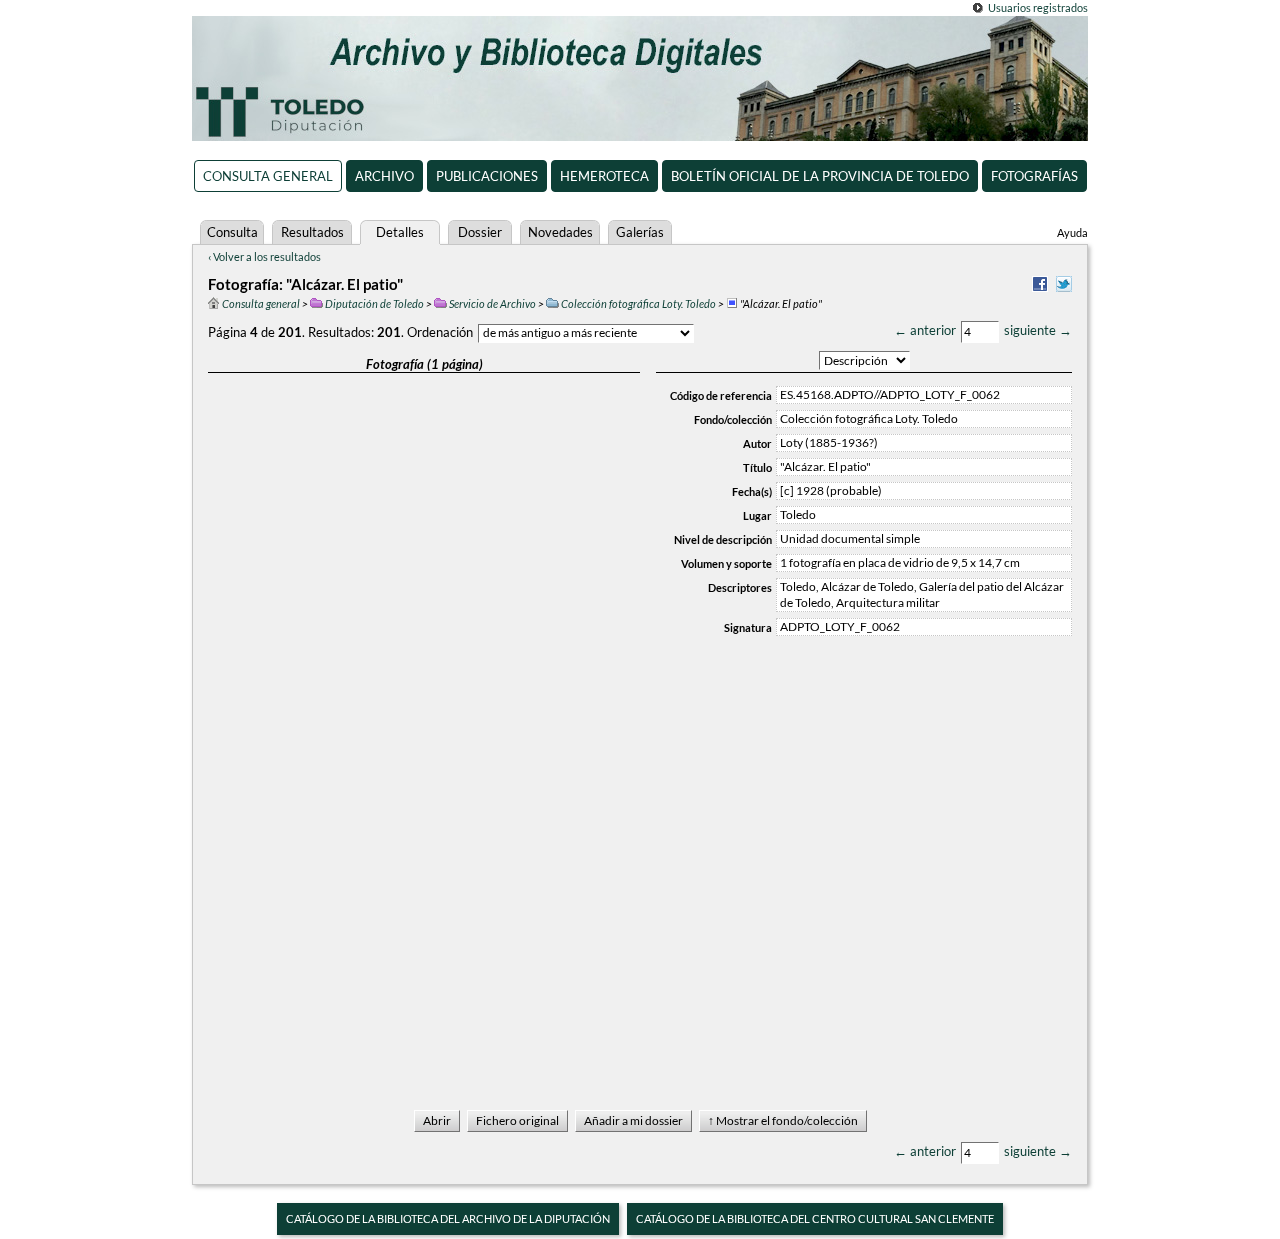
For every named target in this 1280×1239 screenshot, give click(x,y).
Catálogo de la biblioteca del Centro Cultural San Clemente (815, 1218)
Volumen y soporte (726, 563)
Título (757, 467)
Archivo (384, 176)
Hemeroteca (604, 176)
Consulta (232, 232)
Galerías (640, 232)
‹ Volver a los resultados (264, 256)
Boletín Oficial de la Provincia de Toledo (820, 176)
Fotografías (1034, 176)
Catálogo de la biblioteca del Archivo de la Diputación (448, 1218)
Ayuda (1072, 232)
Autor (757, 443)
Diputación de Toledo (374, 303)
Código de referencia (721, 395)
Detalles (400, 232)
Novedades (560, 232)
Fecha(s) (752, 491)
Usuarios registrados (1038, 7)
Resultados (312, 232)
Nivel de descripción (723, 539)
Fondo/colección (733, 419)
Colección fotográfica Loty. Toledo (638, 303)
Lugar (757, 515)
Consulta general (268, 176)
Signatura (748, 627)
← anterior (925, 330)
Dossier (480, 232)
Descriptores (740, 587)
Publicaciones (487, 176)
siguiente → (1038, 330)
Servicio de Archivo (492, 303)
